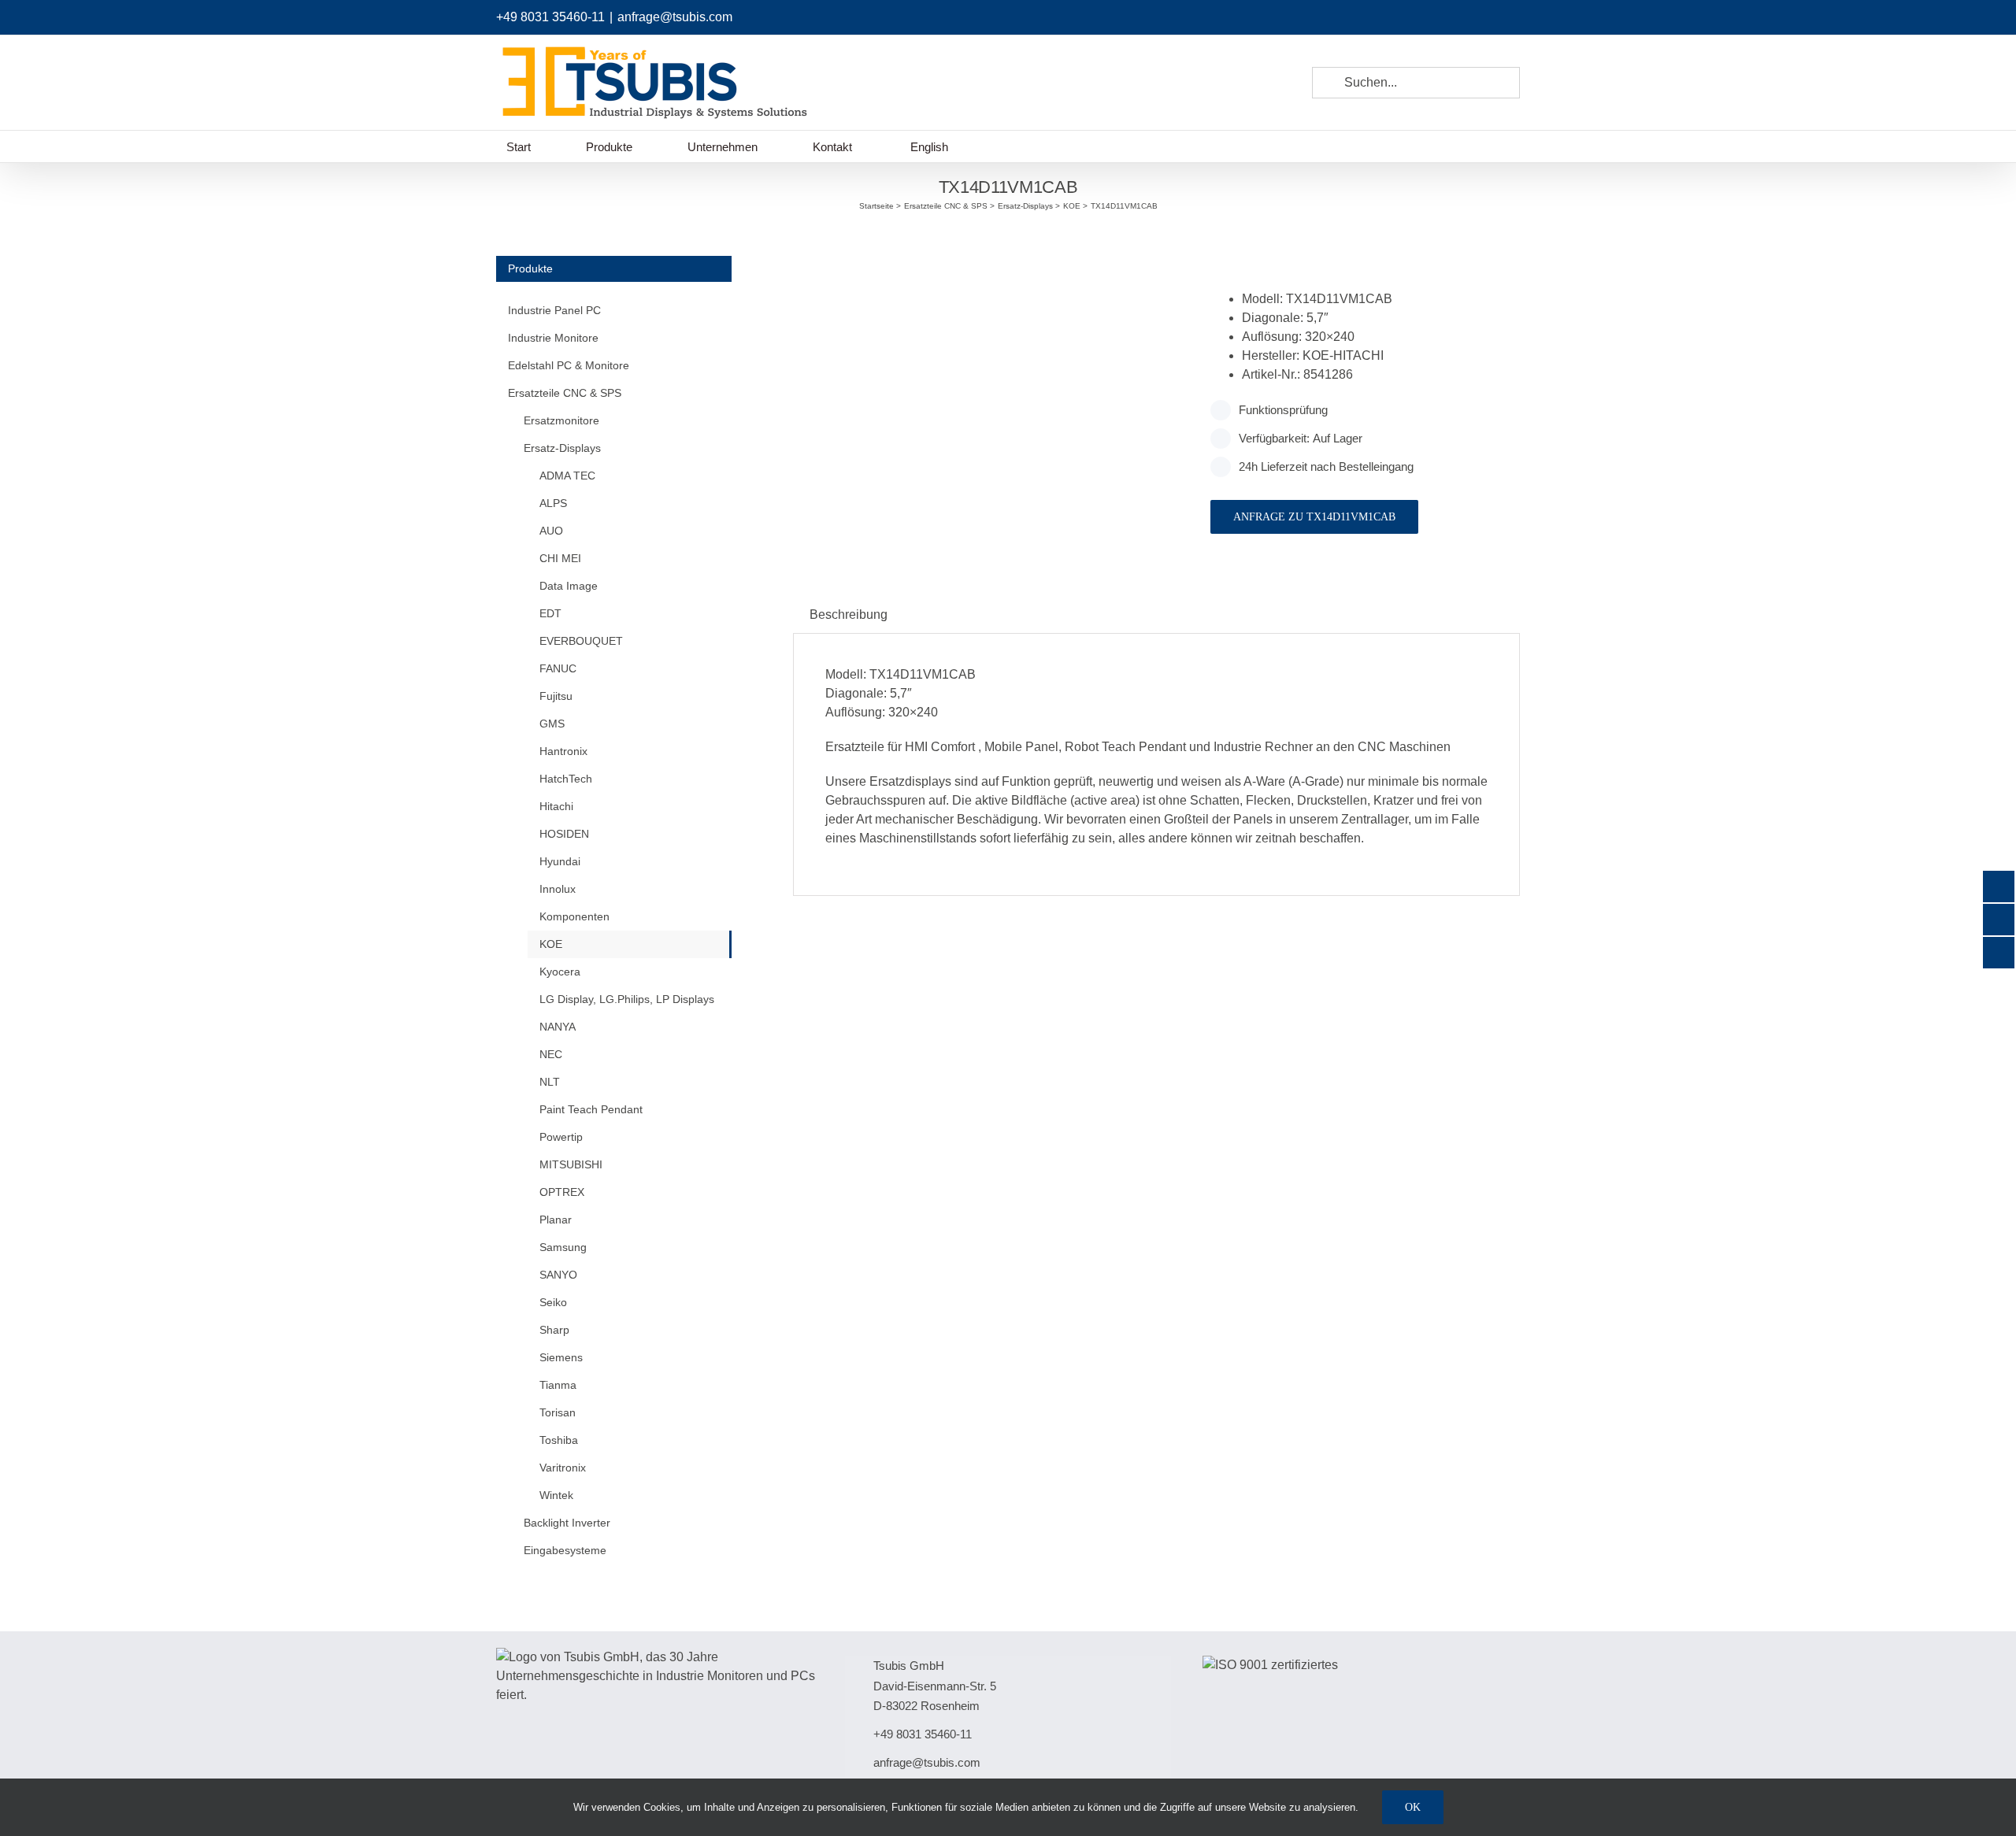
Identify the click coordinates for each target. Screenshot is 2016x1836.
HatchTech (566, 779)
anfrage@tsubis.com (675, 17)
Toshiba (559, 1440)
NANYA (558, 1027)
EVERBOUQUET (581, 641)
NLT (550, 1082)
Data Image (569, 586)
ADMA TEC (567, 476)
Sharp (554, 1330)
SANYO (558, 1275)
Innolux (558, 889)
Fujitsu (556, 696)
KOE (551, 944)
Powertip (561, 1137)
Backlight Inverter (567, 1523)
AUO (551, 531)
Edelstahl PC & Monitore (569, 365)
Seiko (553, 1302)
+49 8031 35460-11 (550, 17)
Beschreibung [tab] (849, 614)
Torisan (558, 1412)
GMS (552, 724)
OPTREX (562, 1192)
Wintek (556, 1495)
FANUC (558, 668)
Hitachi (556, 806)
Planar (556, 1220)
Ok (1413, 1807)
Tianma (558, 1385)
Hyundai (560, 861)
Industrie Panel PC (554, 310)
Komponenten (574, 916)
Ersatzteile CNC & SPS (565, 393)
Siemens (561, 1357)
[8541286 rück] (990, 275)
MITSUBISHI (571, 1164)
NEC (551, 1054)
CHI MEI (560, 558)
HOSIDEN (564, 834)
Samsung (563, 1247)
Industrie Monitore (553, 338)
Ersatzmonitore (561, 420)
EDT (550, 613)
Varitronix (563, 1468)
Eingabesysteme (565, 1550)
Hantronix (563, 751)
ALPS (553, 503)
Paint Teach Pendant (591, 1109)
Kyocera (560, 972)
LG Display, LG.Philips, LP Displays (627, 999)
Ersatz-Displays (562, 448)
